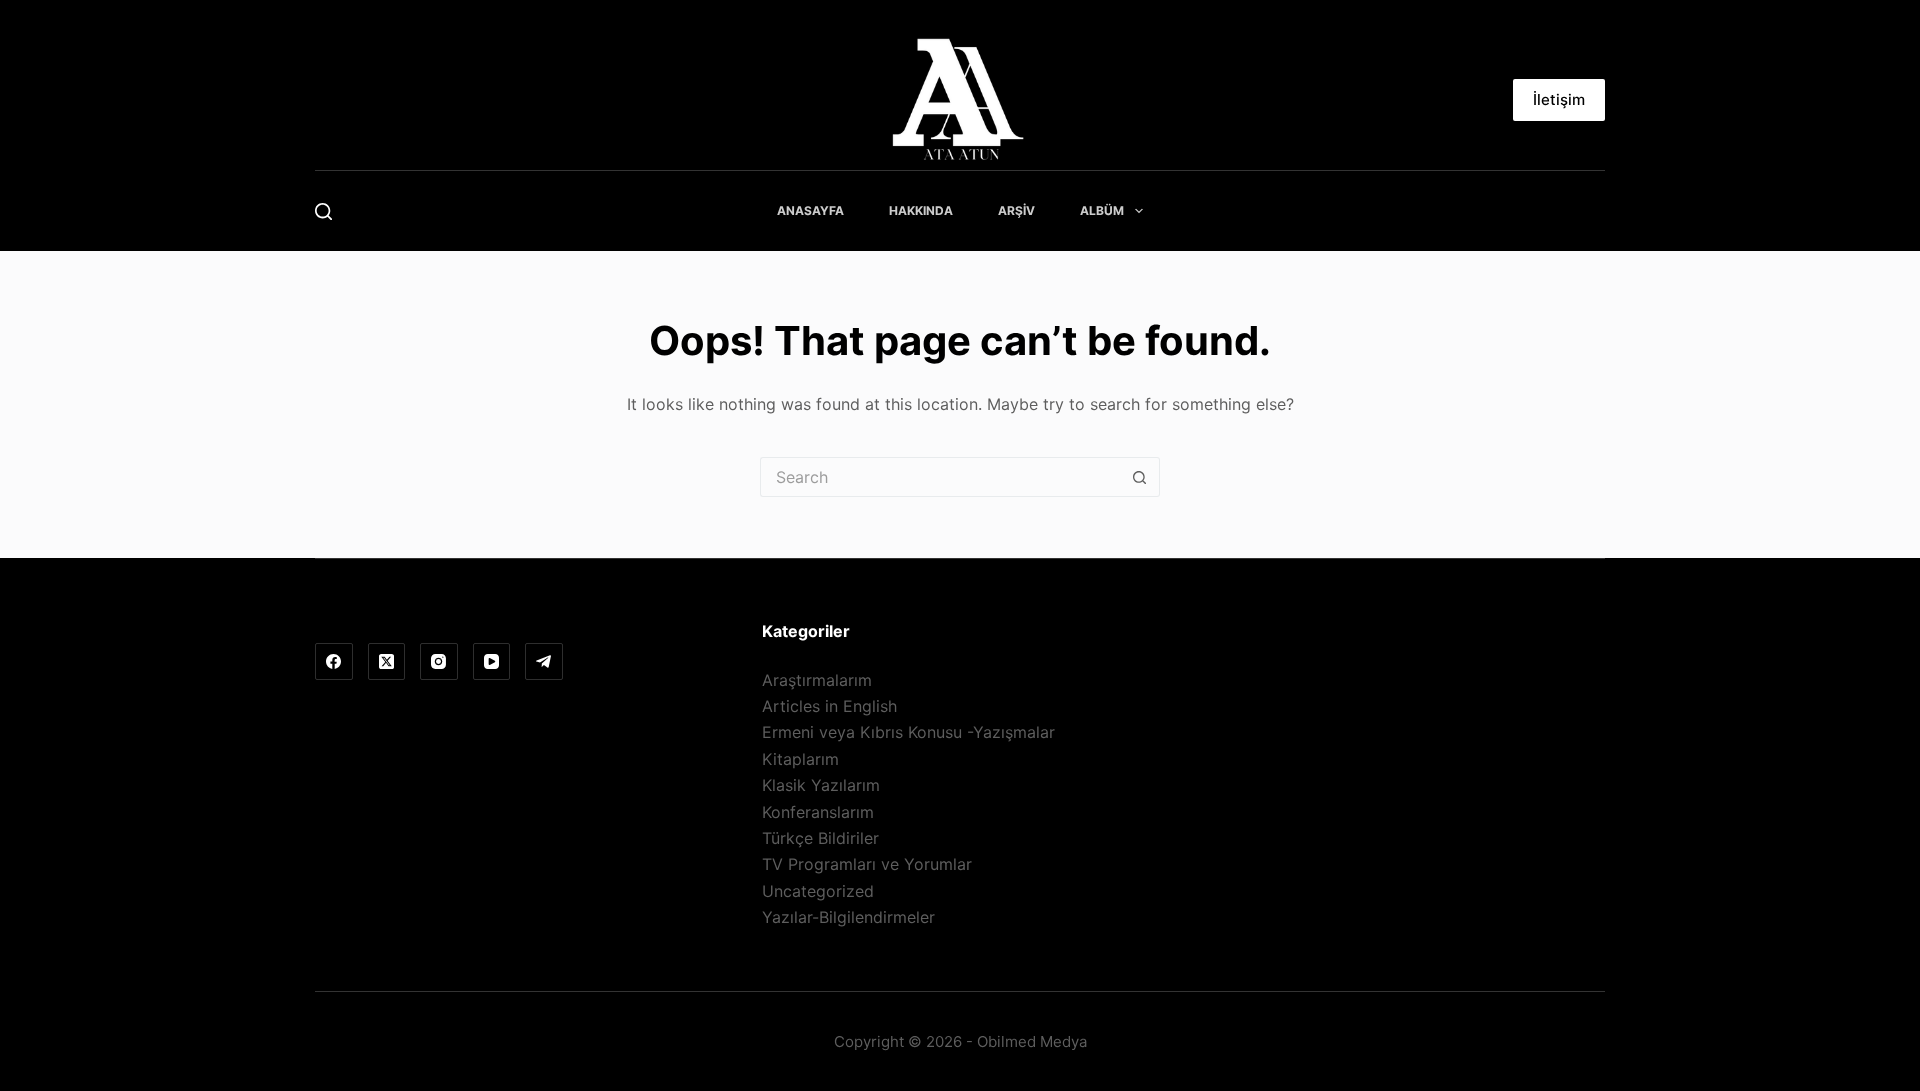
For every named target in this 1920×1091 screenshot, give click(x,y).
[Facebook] (334, 662)
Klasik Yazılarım (821, 785)
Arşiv (1016, 210)
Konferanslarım (818, 812)
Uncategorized (818, 891)
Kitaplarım (800, 759)
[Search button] (1140, 477)
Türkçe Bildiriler (820, 838)
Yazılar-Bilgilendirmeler (848, 917)
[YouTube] (492, 662)
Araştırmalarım (817, 680)
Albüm (1102, 210)
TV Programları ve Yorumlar (867, 864)
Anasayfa (810, 210)
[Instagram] (439, 662)
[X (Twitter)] (387, 662)
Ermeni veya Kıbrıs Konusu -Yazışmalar (908, 732)
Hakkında (921, 210)
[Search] (323, 211)
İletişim (1559, 99)
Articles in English (829, 706)
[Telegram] (544, 662)
